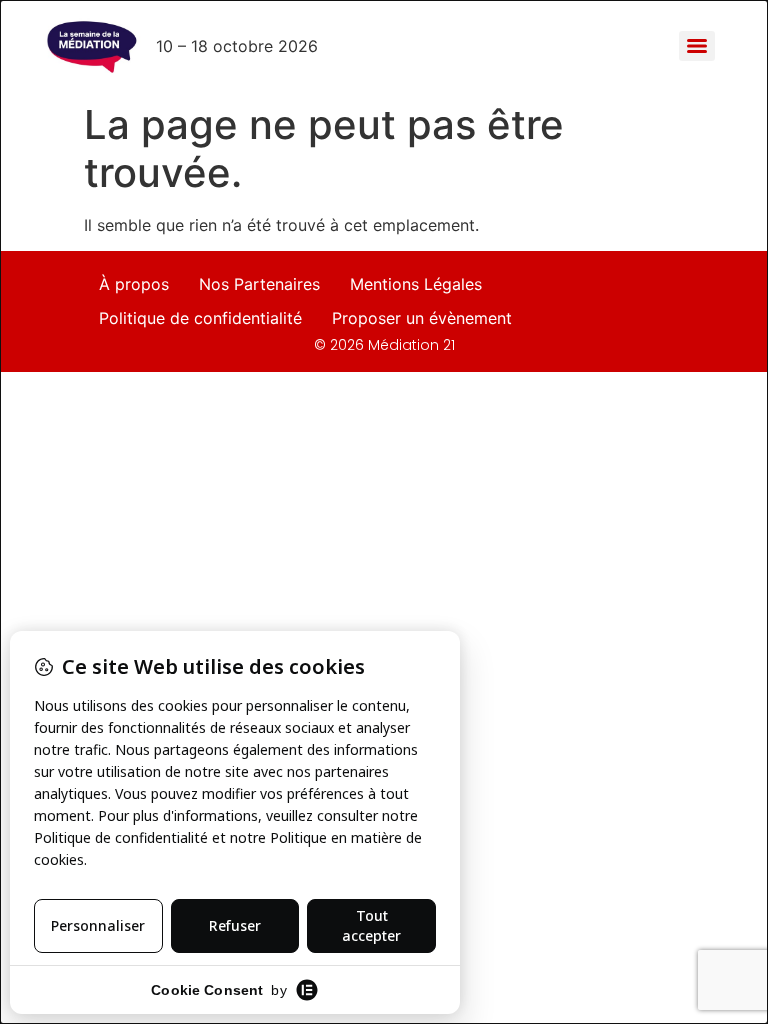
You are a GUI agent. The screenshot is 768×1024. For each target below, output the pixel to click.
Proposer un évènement (422, 318)
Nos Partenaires (259, 284)
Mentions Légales (416, 284)
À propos (134, 284)
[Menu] (697, 46)
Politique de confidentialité (200, 318)
